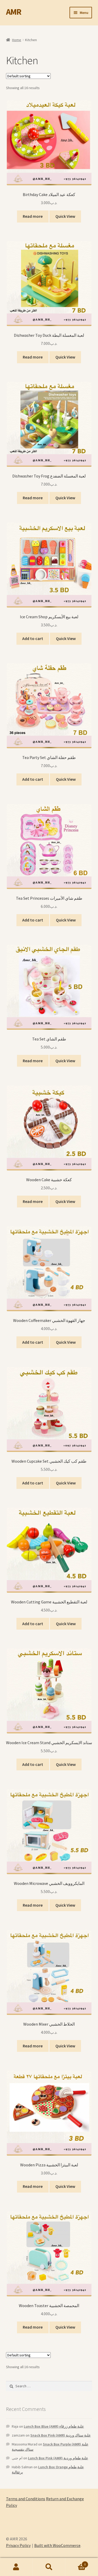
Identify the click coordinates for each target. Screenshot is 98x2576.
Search (49, 2567)
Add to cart (33, 638)
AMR (14, 12)
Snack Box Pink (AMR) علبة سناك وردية (60, 2435)
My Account (16, 2567)
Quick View (65, 216)
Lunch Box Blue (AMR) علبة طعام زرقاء (54, 2426)
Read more (33, 216)
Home (17, 40)
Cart (76, 2563)
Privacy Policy (18, 2545)
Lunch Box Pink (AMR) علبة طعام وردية (58, 2458)
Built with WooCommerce (57, 2545)
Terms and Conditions (26, 2499)
